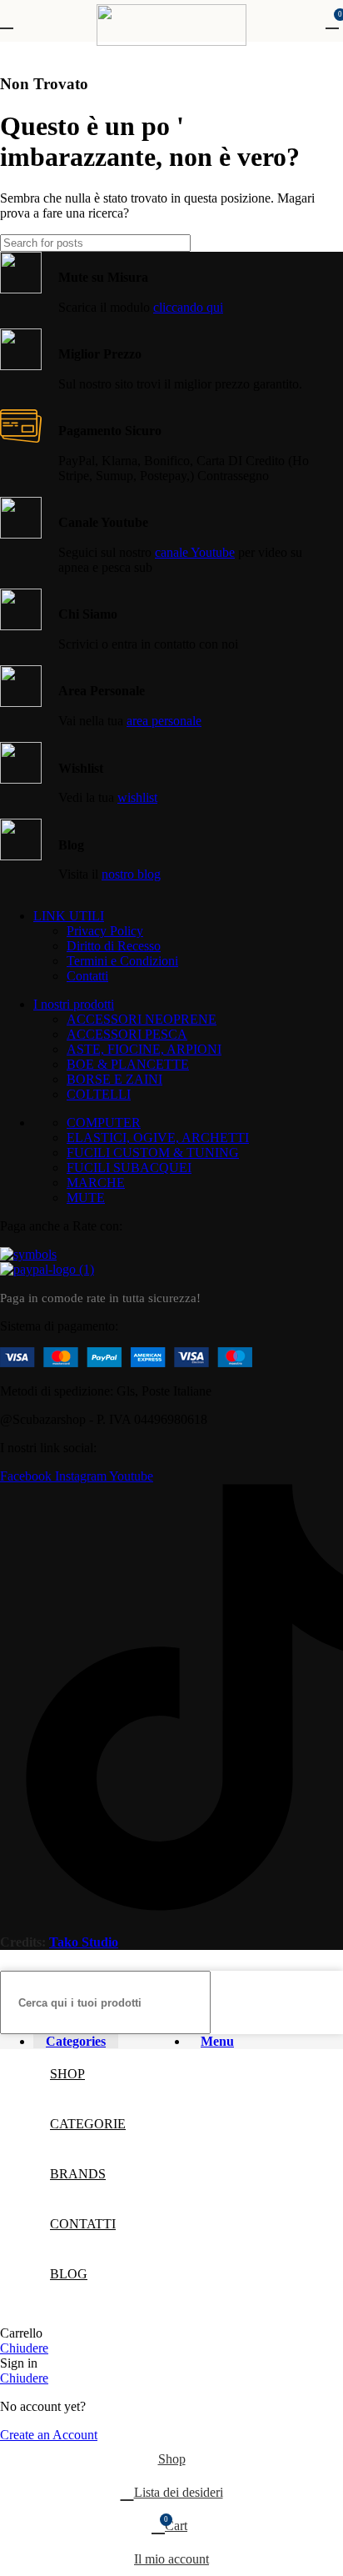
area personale (164, 721)
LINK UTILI (69, 916)
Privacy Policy (105, 931)
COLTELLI (99, 1094)
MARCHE (96, 1183)
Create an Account (49, 2435)
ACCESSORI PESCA (127, 1034)
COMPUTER (104, 1123)
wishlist (137, 797)
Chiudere (24, 2348)
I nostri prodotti (74, 1004)
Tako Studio (84, 1942)
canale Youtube (195, 552)
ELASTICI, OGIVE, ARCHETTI (158, 1138)
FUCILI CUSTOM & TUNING (153, 1153)
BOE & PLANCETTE (128, 1064)
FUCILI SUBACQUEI (129, 1168)
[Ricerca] (324, 243)
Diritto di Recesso (114, 946)
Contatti (87, 976)
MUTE (86, 1198)
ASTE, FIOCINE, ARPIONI (144, 1049)
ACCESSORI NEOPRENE (142, 1019)
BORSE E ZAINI (114, 1079)
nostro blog (131, 874)
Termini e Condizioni (122, 961)
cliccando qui (188, 307)
